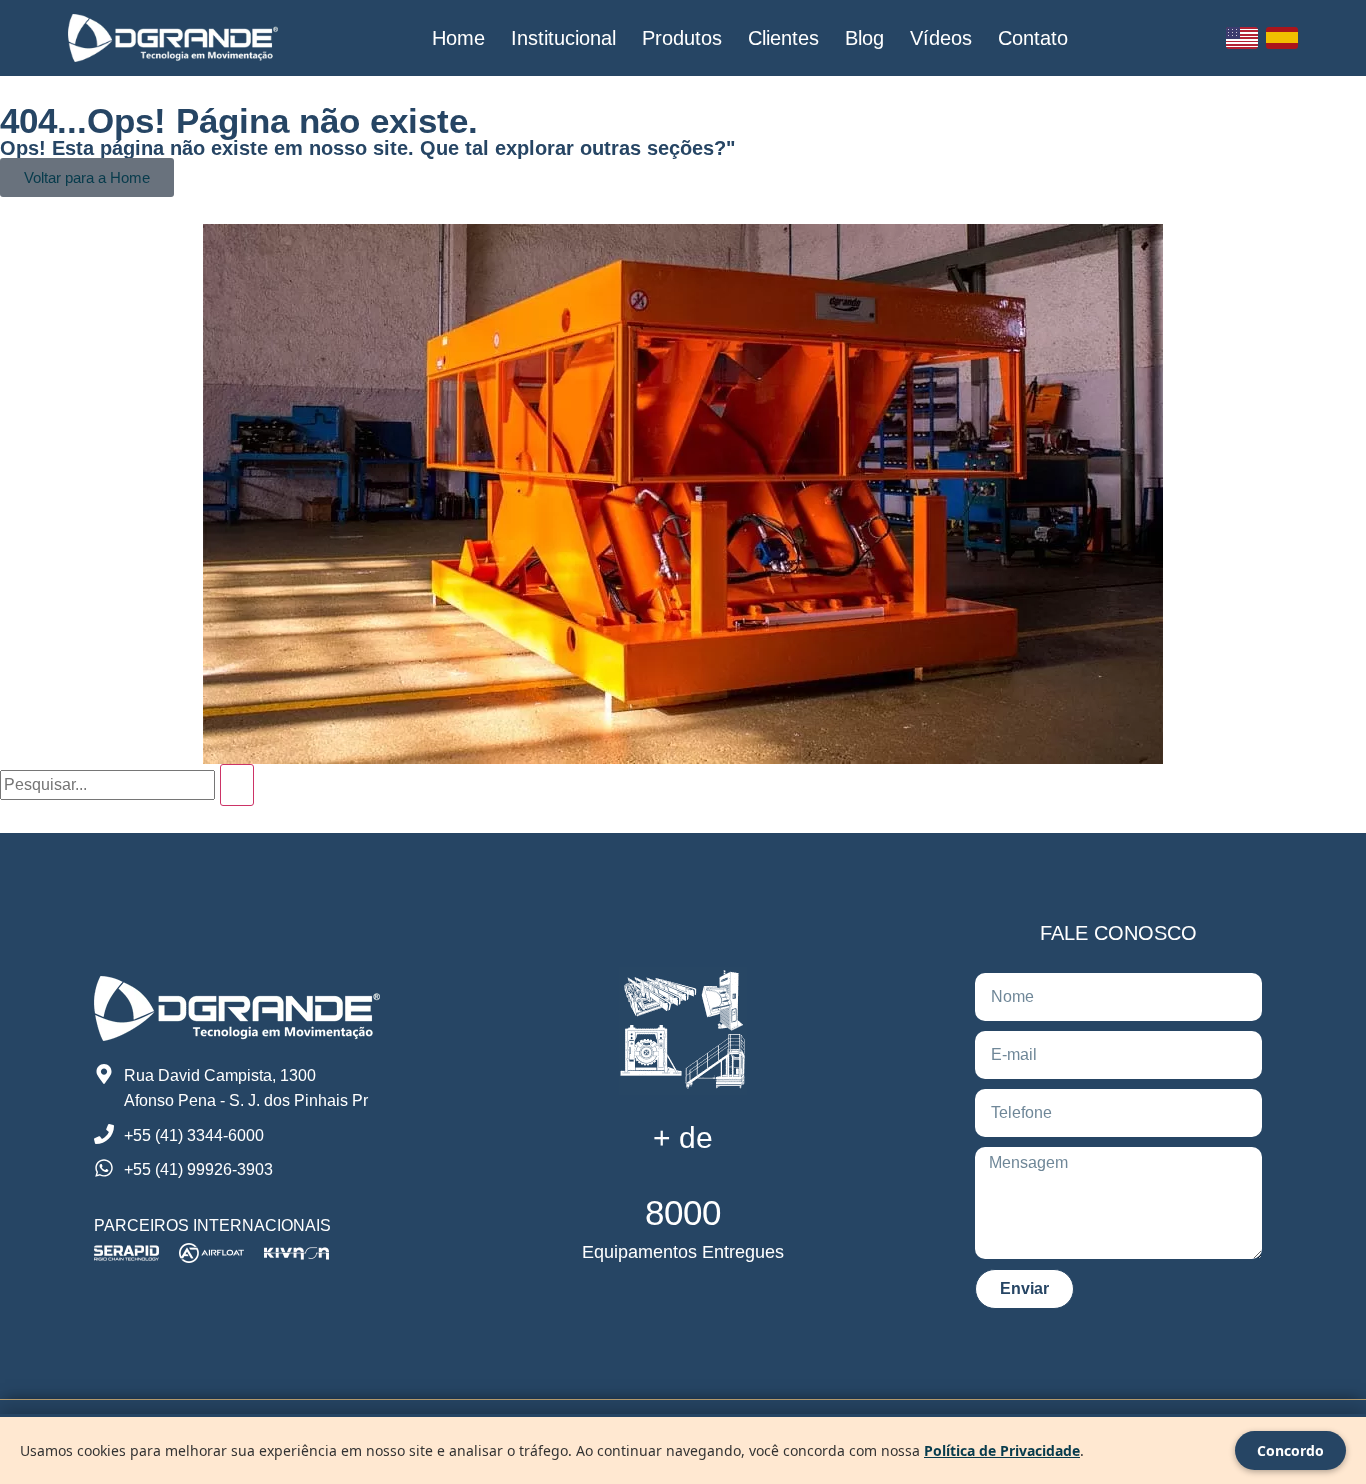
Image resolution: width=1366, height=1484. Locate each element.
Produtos (682, 38)
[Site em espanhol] (1282, 38)
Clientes (783, 38)
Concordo (1290, 1450)
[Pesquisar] (237, 785)
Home (458, 38)
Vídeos (941, 38)
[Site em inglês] (1242, 38)
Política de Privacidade (1002, 1450)
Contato (1033, 38)
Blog (864, 38)
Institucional (563, 38)
